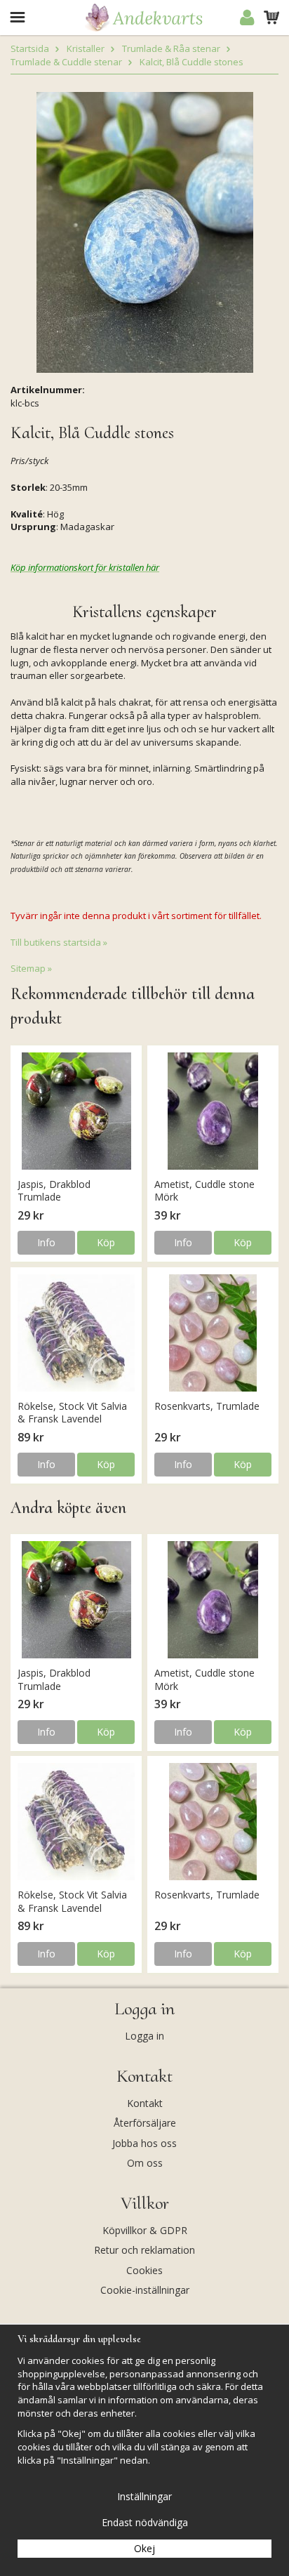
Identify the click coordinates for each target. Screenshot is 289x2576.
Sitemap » (31, 968)
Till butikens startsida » (59, 942)
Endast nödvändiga (145, 2522)
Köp (106, 1242)
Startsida (30, 48)
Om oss (145, 2163)
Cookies (144, 2270)
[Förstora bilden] (145, 231)
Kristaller (86, 48)
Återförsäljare (145, 2123)
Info (46, 1242)
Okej (144, 2548)
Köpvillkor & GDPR (145, 2230)
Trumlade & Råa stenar (171, 48)
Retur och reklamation (144, 2250)
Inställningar (144, 2496)
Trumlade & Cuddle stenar (66, 62)
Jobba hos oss (144, 2143)
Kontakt (145, 2103)
